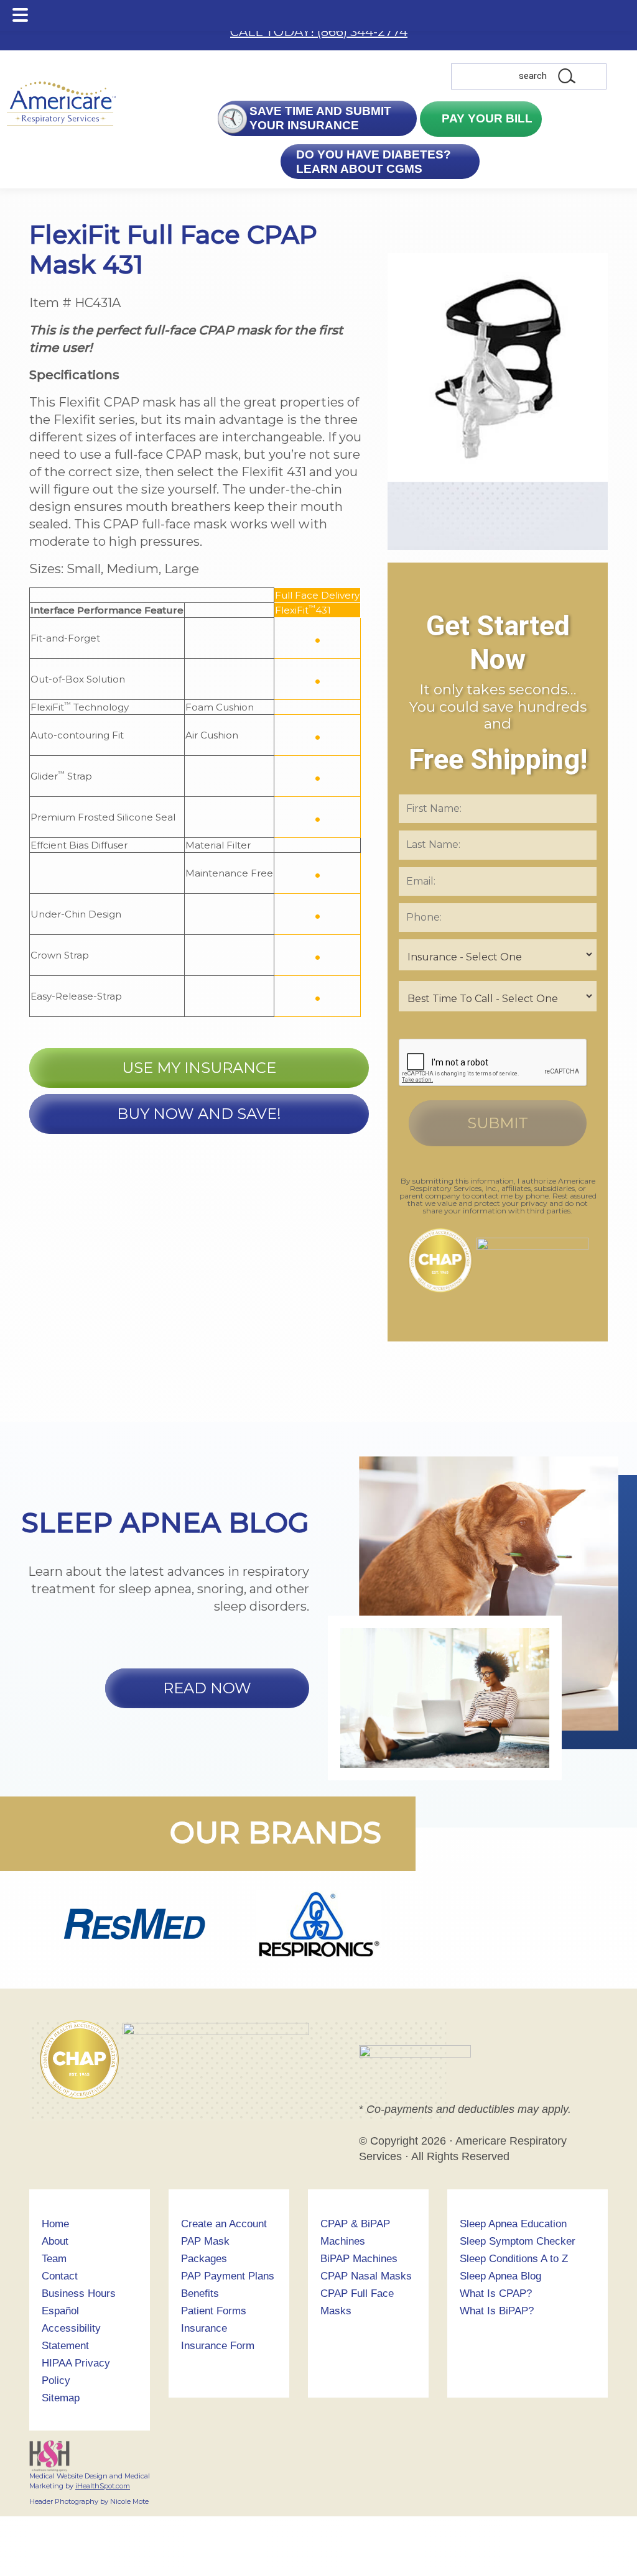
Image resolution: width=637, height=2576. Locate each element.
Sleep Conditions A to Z (514, 2259)
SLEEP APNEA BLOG (165, 1522)
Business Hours (79, 2293)
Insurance (204, 2328)
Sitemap (61, 2398)
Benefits (200, 2293)
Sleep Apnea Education (513, 2224)
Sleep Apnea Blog (500, 2276)
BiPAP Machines (359, 2259)
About (55, 2241)
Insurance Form (218, 2346)
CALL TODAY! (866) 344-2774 (319, 32)
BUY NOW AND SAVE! (199, 1114)
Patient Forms (214, 2311)
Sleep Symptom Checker (518, 2241)
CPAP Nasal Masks (366, 2276)
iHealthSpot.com (103, 2486)
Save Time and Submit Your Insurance (320, 118)
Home (55, 2224)
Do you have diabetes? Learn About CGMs (373, 162)
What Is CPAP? (496, 2293)
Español (60, 2311)
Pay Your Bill (486, 118)
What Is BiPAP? (497, 2311)
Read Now (207, 1688)
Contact (60, 2276)
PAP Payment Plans (228, 2276)
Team (54, 2259)
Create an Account (224, 2224)
